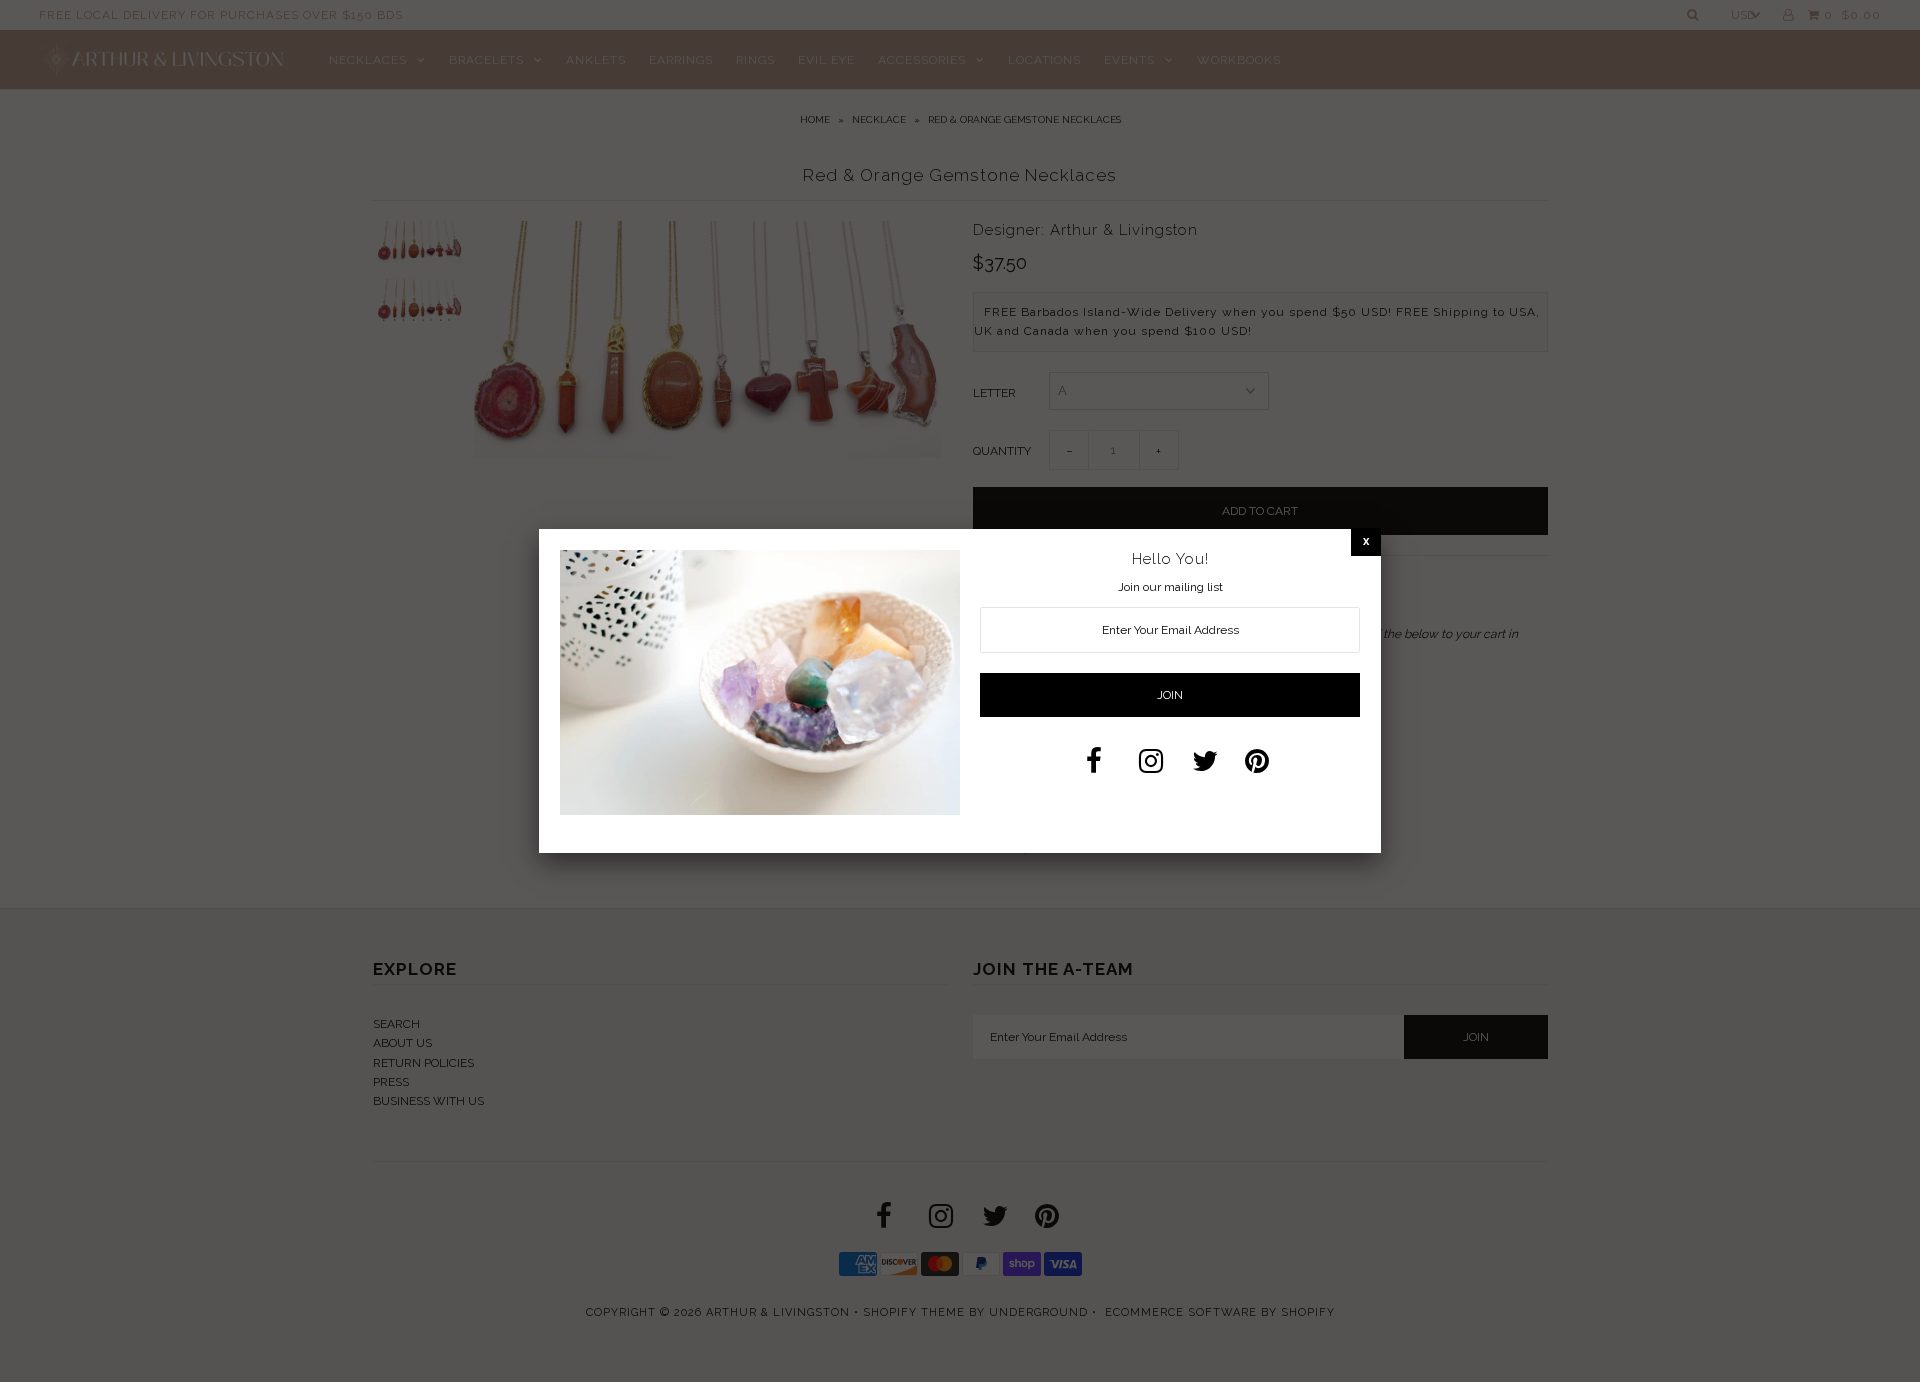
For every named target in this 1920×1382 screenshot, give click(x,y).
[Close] (1366, 541)
